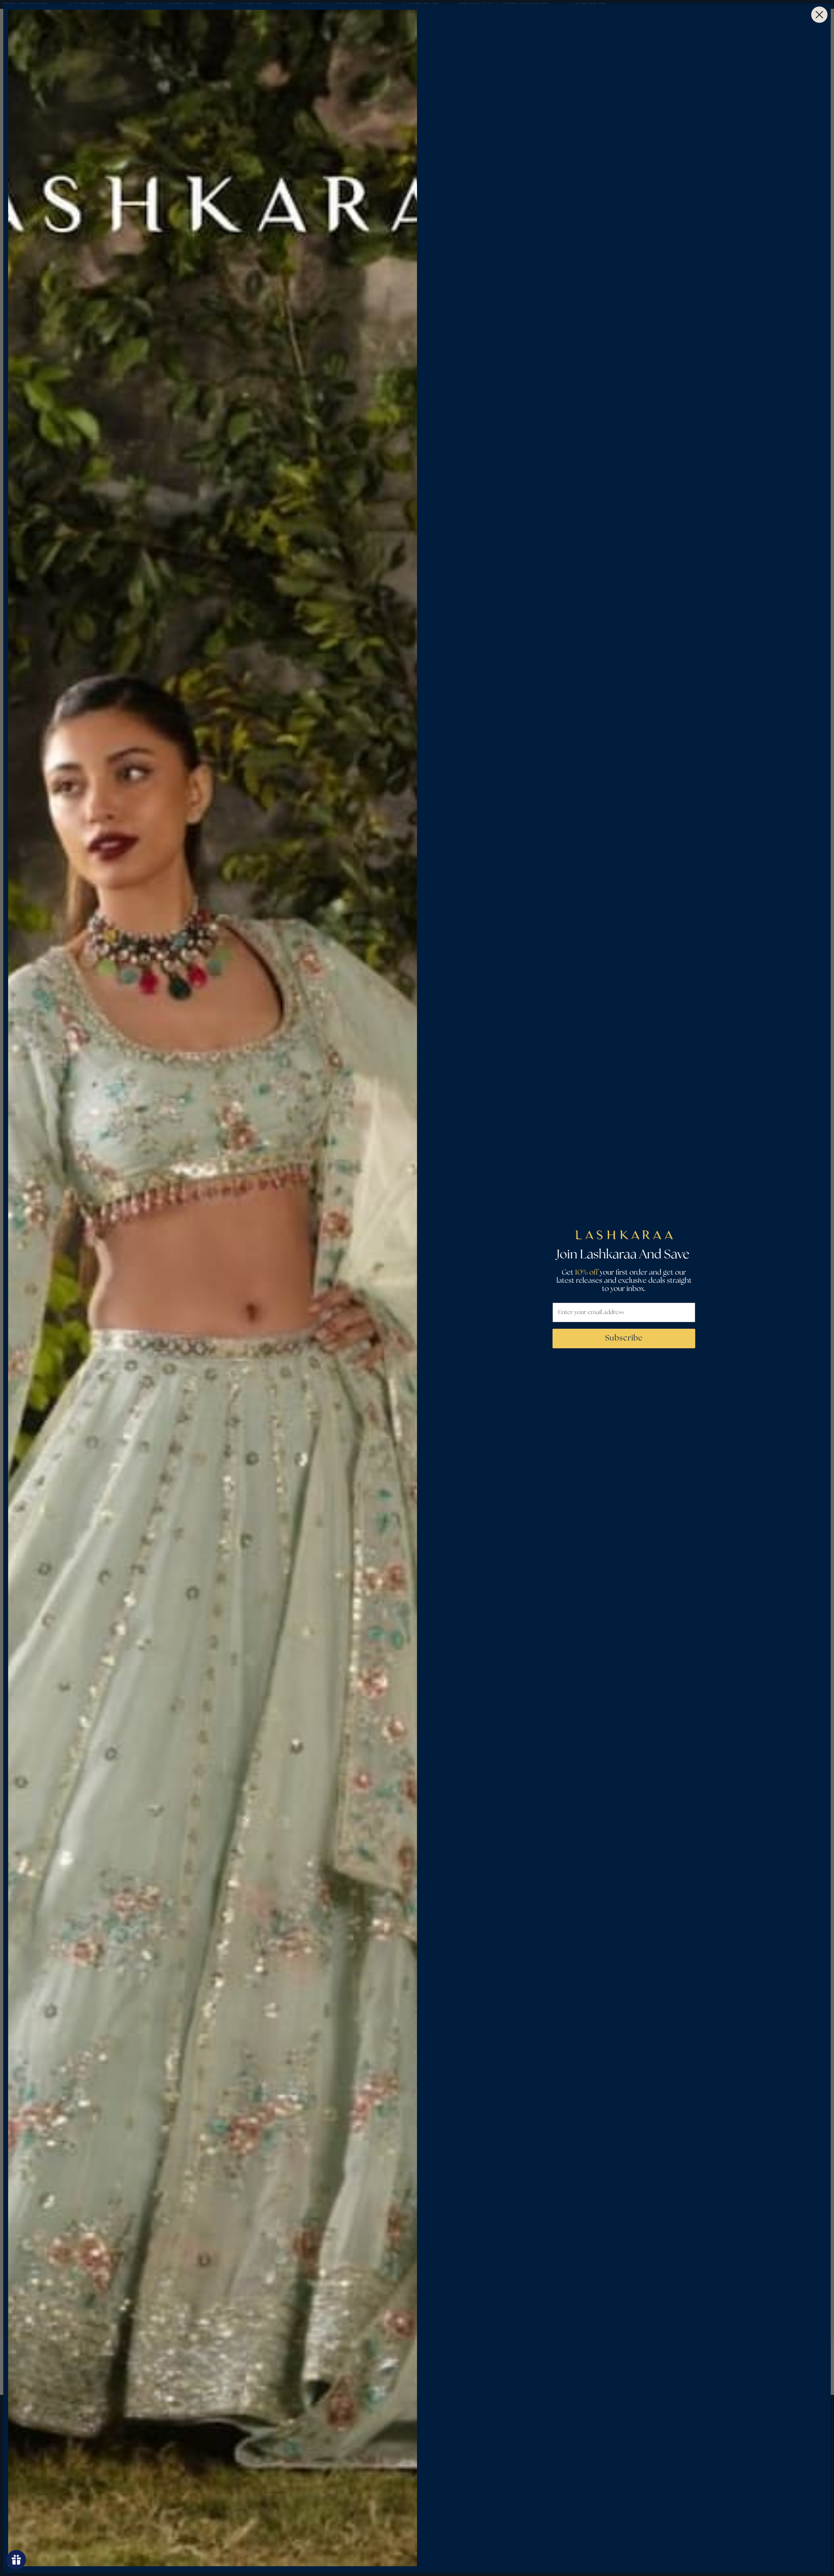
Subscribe (624, 1338)
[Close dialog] (819, 15)
